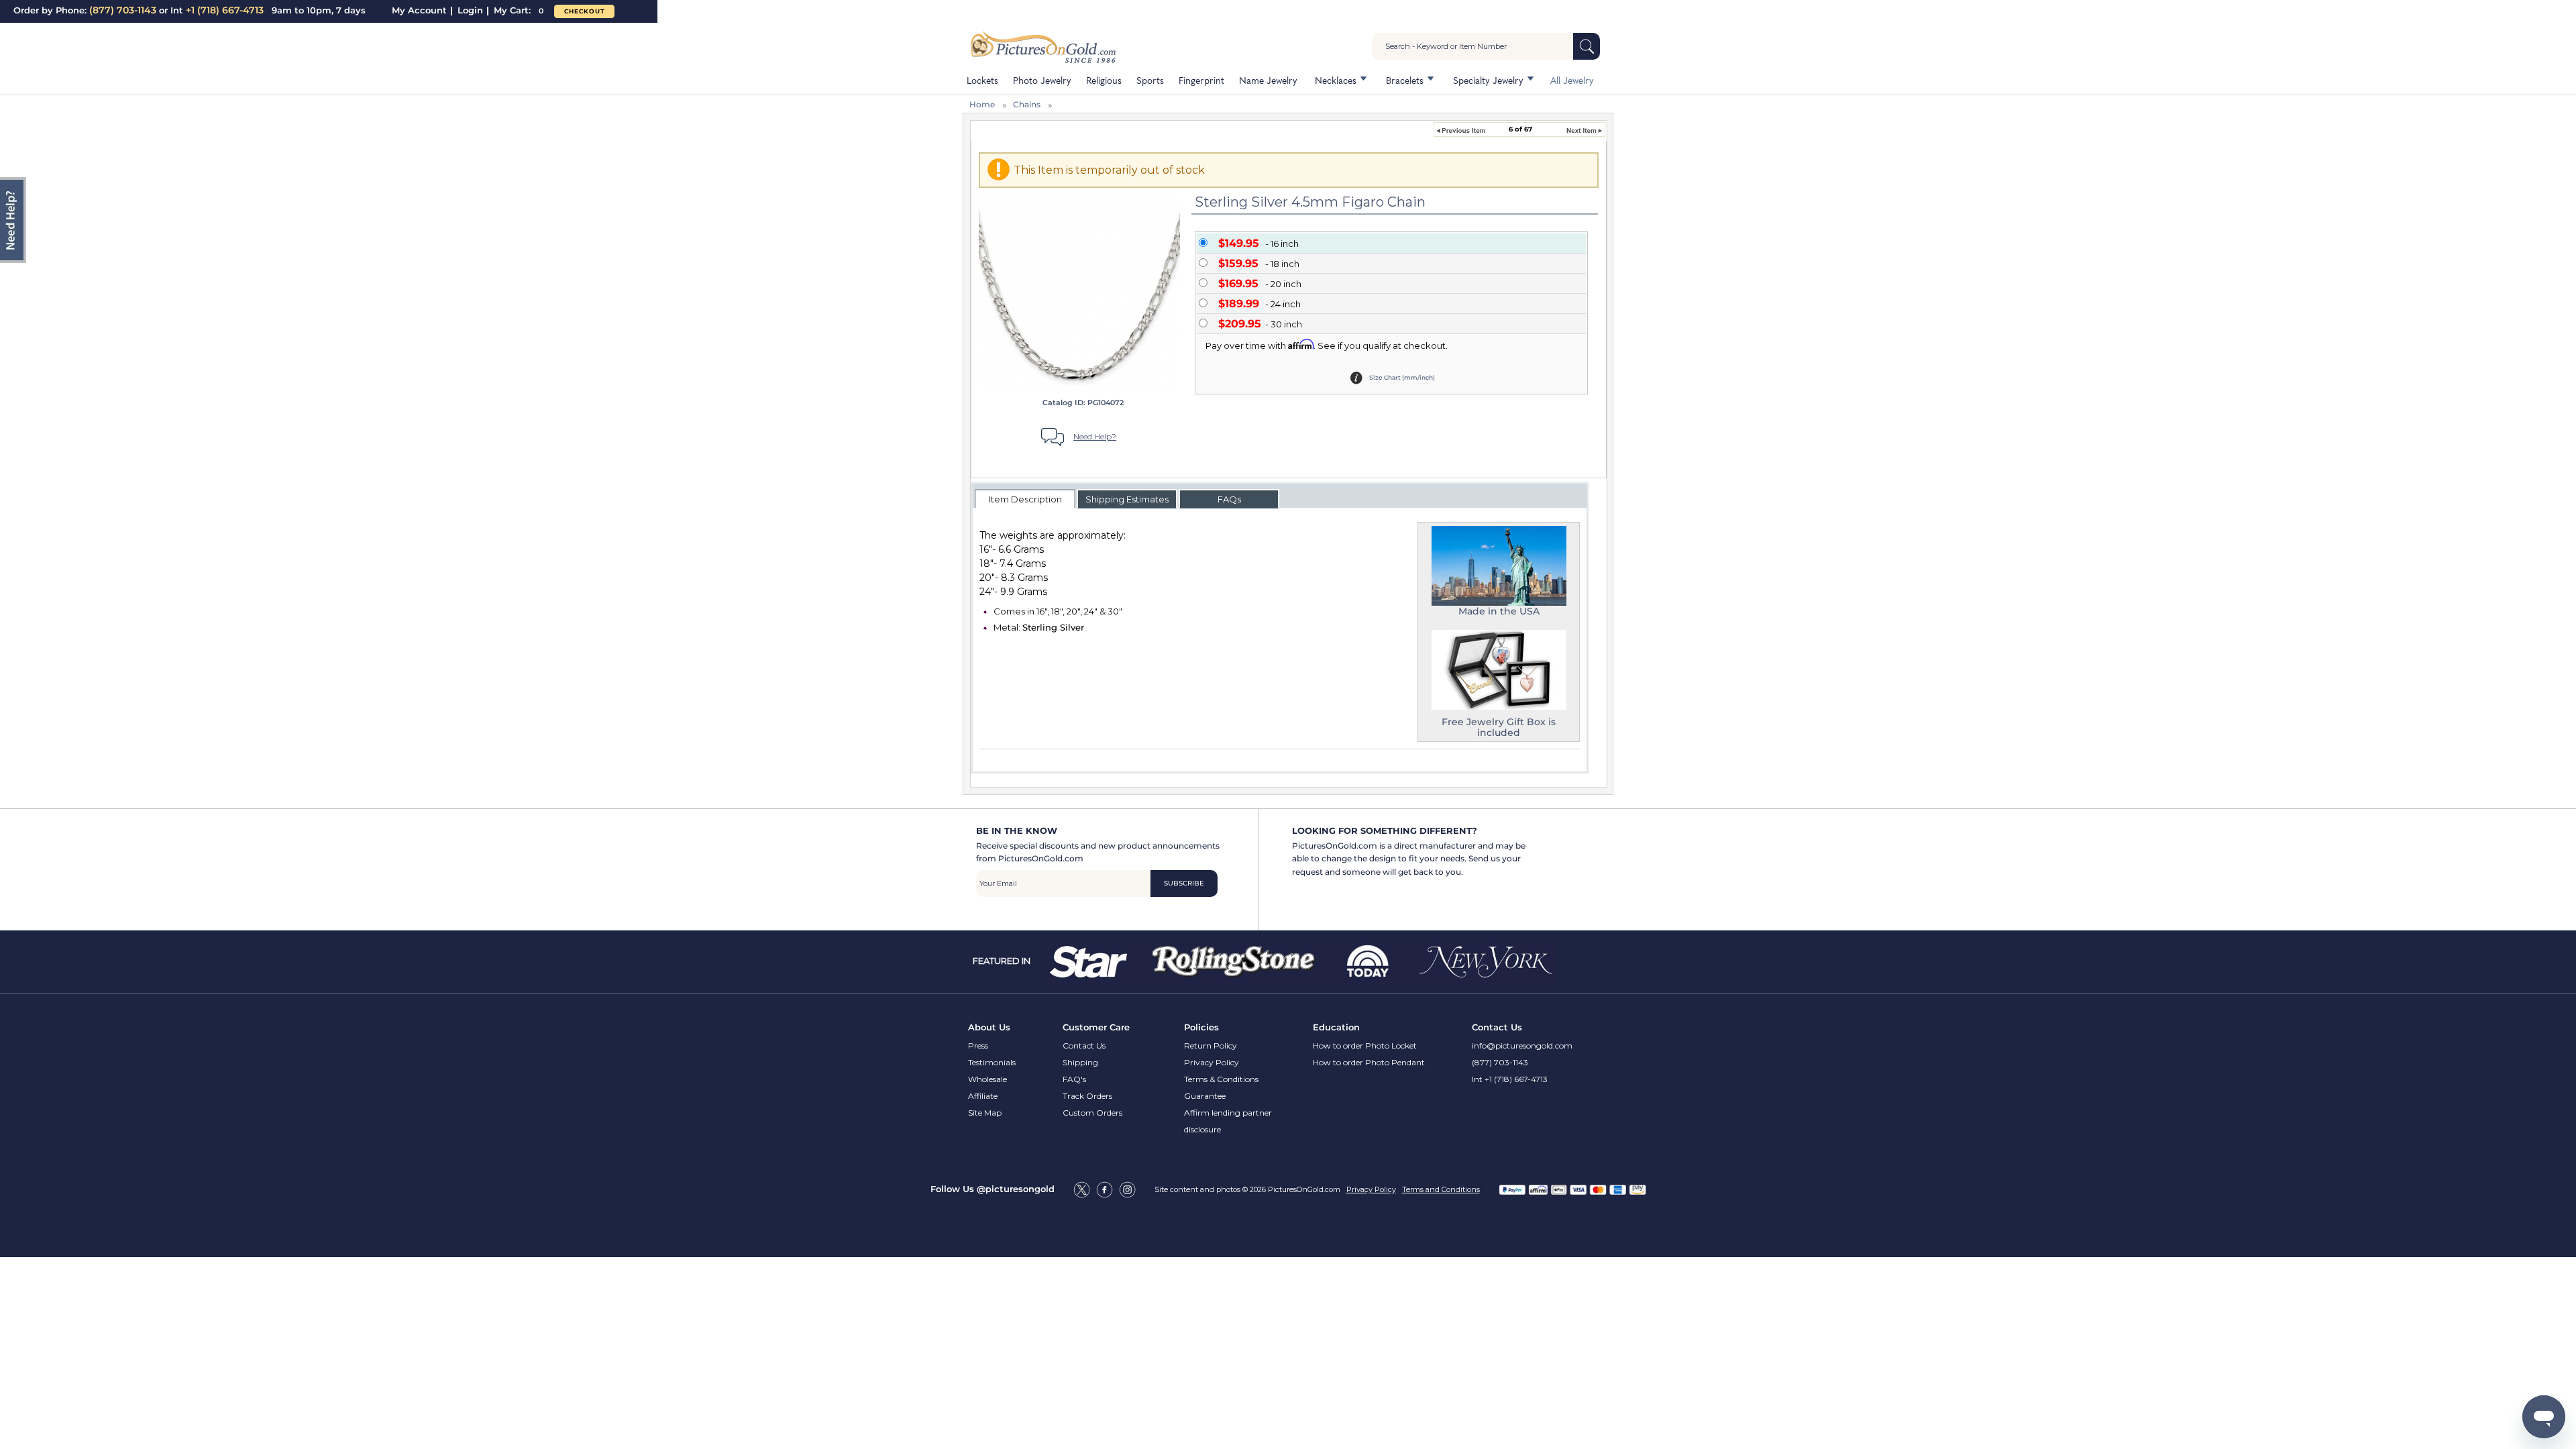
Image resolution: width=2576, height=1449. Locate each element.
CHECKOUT (585, 11)
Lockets (982, 80)
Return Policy (1211, 1045)
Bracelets (1405, 80)
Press (978, 1045)
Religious (1104, 80)
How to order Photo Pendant (1369, 1062)
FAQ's (1074, 1079)
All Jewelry (1572, 80)
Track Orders (1087, 1096)
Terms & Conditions (1221, 1079)
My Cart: (519, 10)
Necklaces (1336, 80)
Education (1336, 1027)
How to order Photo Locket (1365, 1045)
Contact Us (1084, 1045)
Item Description (1025, 499)
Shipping (1080, 1062)
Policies (1201, 1027)
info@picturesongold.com (1522, 1045)
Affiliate (983, 1096)
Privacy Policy (1212, 1062)
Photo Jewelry (1042, 80)
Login (470, 10)
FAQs (1229, 499)
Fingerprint (1201, 80)
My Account (419, 10)
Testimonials (992, 1062)
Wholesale (987, 1079)
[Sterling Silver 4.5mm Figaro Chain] (1079, 294)
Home (982, 104)
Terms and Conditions (1441, 1189)
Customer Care (1096, 1027)
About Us (989, 1027)
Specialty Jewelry (1488, 80)
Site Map (985, 1113)
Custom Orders (1092, 1113)
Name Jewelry (1268, 80)
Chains (1027, 104)
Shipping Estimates (1127, 499)
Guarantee (1205, 1096)
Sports (1150, 80)
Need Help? (1095, 436)
